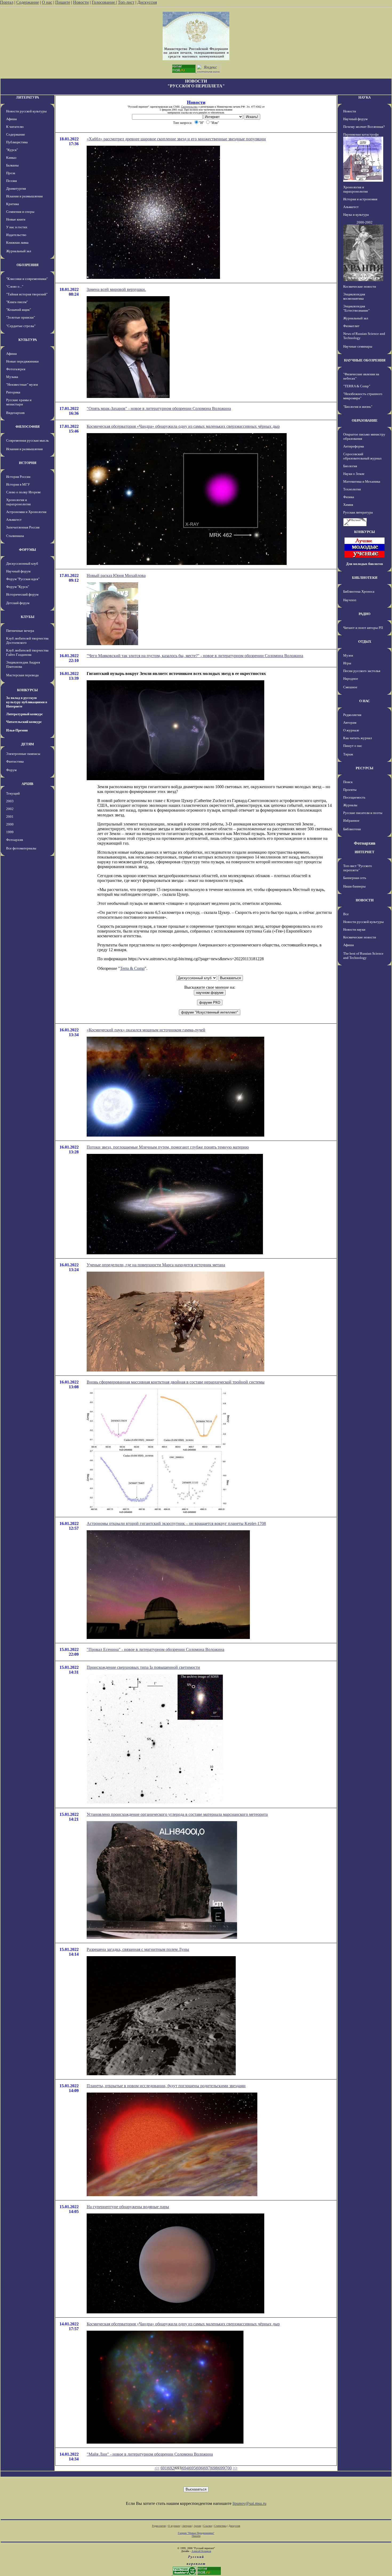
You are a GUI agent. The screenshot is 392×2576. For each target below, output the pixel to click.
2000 (10, 824)
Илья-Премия (17, 730)
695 (193, 2468)
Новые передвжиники (22, 361)
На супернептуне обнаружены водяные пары (128, 2207)
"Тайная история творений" (27, 294)
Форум (11, 770)
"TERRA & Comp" (357, 386)
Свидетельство (189, 107)
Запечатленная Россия (23, 527)
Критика (13, 204)
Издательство (16, 235)
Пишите (63, 2)
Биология (350, 466)
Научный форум (18, 571)
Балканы (12, 165)
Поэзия (11, 181)
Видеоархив (15, 413)
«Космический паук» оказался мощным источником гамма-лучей (146, 1030)
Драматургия (16, 188)
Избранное (351, 821)
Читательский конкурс (24, 722)
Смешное (350, 687)
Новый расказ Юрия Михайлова (116, 575)
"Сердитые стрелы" (21, 326)
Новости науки (354, 929)
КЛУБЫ (28, 617)
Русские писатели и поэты (363, 813)
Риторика (13, 392)
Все (346, 914)
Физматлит (351, 326)
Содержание (28, 2)
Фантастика (15, 761)
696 (200, 2468)
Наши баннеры (354, 886)
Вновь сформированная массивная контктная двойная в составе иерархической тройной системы (176, 1382)
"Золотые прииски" (21, 317)
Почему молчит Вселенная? (364, 127)
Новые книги (16, 219)
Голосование (104, 2)
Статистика (220, 2526)
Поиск (348, 782)
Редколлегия (352, 715)
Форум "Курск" (18, 587)
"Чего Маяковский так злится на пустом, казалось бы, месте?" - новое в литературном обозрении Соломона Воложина (195, 656)
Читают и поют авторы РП (363, 628)
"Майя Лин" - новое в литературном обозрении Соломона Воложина (150, 2454)
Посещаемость (354, 797)
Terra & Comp (132, 968)
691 (164, 2468)
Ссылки (208, 2526)
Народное (351, 679)
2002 (10, 809)
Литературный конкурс (25, 714)
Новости (81, 2)
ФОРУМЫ (27, 550)
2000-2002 (365, 222)
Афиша (11, 119)
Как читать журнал (357, 738)
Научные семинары (358, 346)
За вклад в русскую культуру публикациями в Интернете (27, 702)
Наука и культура (356, 215)
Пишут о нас (353, 746)
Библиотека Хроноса (359, 591)
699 (221, 2468)
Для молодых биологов (365, 564)
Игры (347, 663)
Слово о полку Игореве (23, 492)
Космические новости (360, 286)
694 (185, 2468)
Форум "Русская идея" (23, 579)
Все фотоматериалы (21, 848)
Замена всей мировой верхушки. (116, 289)
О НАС (365, 701)
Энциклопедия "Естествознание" (356, 308)
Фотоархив (15, 840)
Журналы (350, 805)
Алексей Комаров (201, 2551)
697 (207, 2468)
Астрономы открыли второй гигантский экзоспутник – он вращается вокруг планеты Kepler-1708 (176, 1523)
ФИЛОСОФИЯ (27, 427)
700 (229, 2468)
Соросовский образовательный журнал (362, 456)
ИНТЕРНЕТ (365, 852)
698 (214, 2468)
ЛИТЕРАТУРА (27, 97)
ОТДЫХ (365, 642)
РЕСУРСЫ (365, 768)
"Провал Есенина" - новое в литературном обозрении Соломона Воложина (155, 1649)
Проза (11, 173)
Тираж (348, 754)
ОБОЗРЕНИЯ (27, 265)
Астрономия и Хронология (26, 512)
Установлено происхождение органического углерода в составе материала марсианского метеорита (177, 1814)
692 (171, 2468)
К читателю (15, 127)
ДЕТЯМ (27, 744)
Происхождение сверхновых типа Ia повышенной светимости (143, 1667)
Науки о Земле (354, 474)
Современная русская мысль (27, 440)
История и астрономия (360, 199)
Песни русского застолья (362, 671)
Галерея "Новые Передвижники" (196, 2533)
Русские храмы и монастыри (19, 402)
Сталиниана (15, 536)
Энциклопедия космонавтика (354, 296)
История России (18, 477)
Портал (7, 2)
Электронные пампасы (23, 754)
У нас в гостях (17, 227)
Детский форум (18, 603)
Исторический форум (22, 594)
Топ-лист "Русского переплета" (358, 868)
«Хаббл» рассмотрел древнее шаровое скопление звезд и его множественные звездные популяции (176, 139)
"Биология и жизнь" (358, 407)
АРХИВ (27, 784)
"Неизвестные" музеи (22, 384)
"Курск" (12, 150)
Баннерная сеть (355, 878)
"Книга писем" (17, 302)
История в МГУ (18, 484)
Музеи (348, 655)
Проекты (350, 790)
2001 (10, 817)
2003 (10, 801)
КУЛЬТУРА (28, 340)
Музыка (12, 377)
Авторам (350, 723)
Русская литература (358, 512)
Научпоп (350, 600)
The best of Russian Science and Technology (363, 956)
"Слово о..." (15, 286)
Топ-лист (126, 2)
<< (157, 2468)
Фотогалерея (16, 369)
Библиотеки (352, 829)
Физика (349, 497)
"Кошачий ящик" (19, 310)
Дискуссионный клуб (22, 563)
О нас (47, 2)
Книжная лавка (17, 243)
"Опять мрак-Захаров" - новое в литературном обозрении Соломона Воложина (159, 408)
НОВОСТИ (365, 900)
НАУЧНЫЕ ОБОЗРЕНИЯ (365, 360)
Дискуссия (147, 2)
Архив (197, 2526)
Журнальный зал (19, 251)
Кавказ (11, 158)
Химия (348, 505)
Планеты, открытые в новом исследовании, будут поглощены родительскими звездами (166, 2086)
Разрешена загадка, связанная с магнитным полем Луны (138, 1949)
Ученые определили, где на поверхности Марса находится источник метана (156, 1265)
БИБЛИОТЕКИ (365, 578)
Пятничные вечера (20, 631)
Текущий (13, 793)
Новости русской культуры (26, 111)
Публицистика (17, 142)
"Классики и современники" (27, 279)
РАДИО (365, 614)
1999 (10, 832)
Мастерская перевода (22, 675)
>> (235, 2468)
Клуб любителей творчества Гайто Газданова (27, 652)
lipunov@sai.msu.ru (249, 2503)
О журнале (351, 730)
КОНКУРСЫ (27, 690)
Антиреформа (354, 446)
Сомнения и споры (20, 212)
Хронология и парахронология (18, 502)
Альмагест (14, 520)
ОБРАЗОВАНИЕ (365, 420)
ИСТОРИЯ (28, 463)
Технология (352, 489)
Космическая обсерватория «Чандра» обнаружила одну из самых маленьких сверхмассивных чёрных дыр (183, 426)
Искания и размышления (24, 196)
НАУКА (365, 97)
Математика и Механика (362, 481)
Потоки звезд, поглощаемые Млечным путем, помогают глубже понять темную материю (168, 1147)
